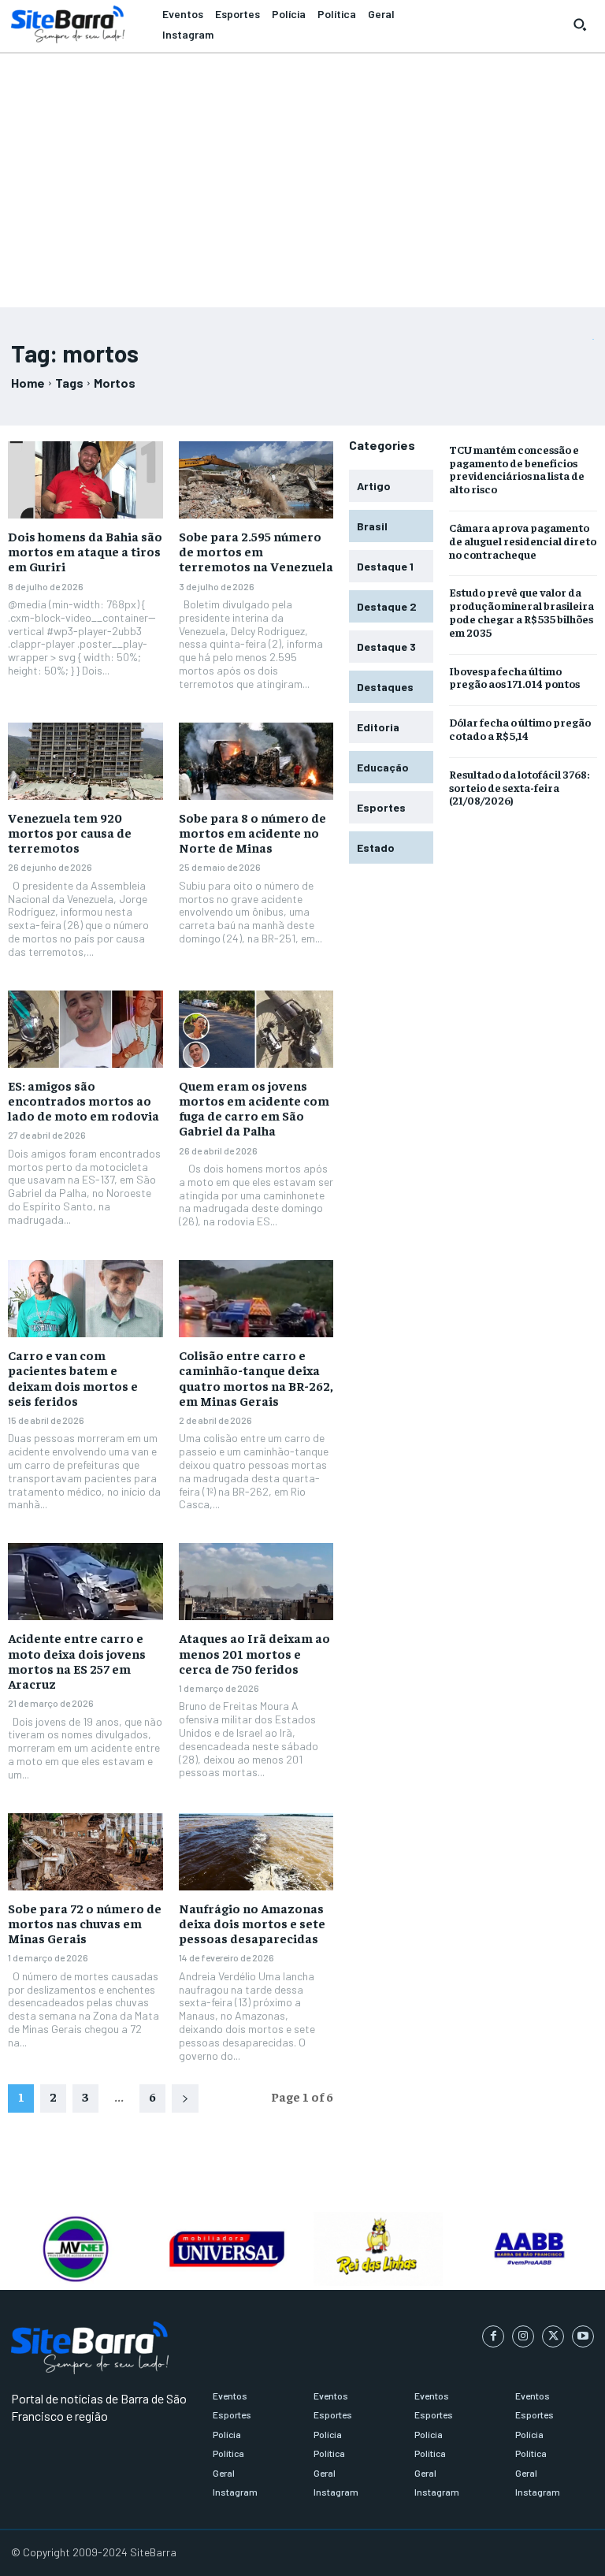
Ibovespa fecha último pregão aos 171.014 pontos (514, 677)
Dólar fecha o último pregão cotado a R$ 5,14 (520, 729)
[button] (580, 24)
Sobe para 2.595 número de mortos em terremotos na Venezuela (256, 551)
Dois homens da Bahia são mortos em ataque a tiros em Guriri (85, 551)
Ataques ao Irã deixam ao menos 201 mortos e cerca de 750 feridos (254, 1652)
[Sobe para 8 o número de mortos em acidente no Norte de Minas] (256, 761)
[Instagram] (523, 2336)
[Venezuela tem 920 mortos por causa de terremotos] (85, 761)
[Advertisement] (302, 173)
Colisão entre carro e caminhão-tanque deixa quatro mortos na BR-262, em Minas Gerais (256, 1377)
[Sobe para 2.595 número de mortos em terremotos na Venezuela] (256, 480)
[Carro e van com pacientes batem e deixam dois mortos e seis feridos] (85, 1299)
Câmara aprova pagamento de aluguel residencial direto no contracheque (523, 541)
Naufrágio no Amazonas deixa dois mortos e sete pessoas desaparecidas (252, 1923)
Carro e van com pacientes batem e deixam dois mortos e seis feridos (73, 1377)
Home (28, 383)
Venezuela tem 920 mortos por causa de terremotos (70, 832)
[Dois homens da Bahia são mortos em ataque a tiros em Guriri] (85, 480)
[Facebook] (493, 2336)
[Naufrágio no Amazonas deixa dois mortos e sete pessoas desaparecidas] (256, 1852)
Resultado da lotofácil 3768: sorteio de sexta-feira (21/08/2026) (519, 787)
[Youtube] (583, 2336)
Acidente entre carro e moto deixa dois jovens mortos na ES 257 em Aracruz (77, 1660)
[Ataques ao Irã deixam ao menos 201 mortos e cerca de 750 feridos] (256, 1582)
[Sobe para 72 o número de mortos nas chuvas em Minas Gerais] (85, 1852)
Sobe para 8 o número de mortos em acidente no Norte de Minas (252, 832)
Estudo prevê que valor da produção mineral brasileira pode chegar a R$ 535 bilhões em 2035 (521, 611)
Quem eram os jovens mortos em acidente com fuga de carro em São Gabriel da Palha (254, 1108)
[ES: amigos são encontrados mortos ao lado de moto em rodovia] (85, 1029)
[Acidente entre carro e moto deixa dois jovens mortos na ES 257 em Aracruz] (85, 1582)
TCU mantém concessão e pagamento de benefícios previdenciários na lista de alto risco (517, 469)
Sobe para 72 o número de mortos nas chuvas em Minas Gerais (85, 1923)
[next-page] (185, 2098)
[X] (553, 2336)
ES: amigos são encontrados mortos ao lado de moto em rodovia (84, 1100)
